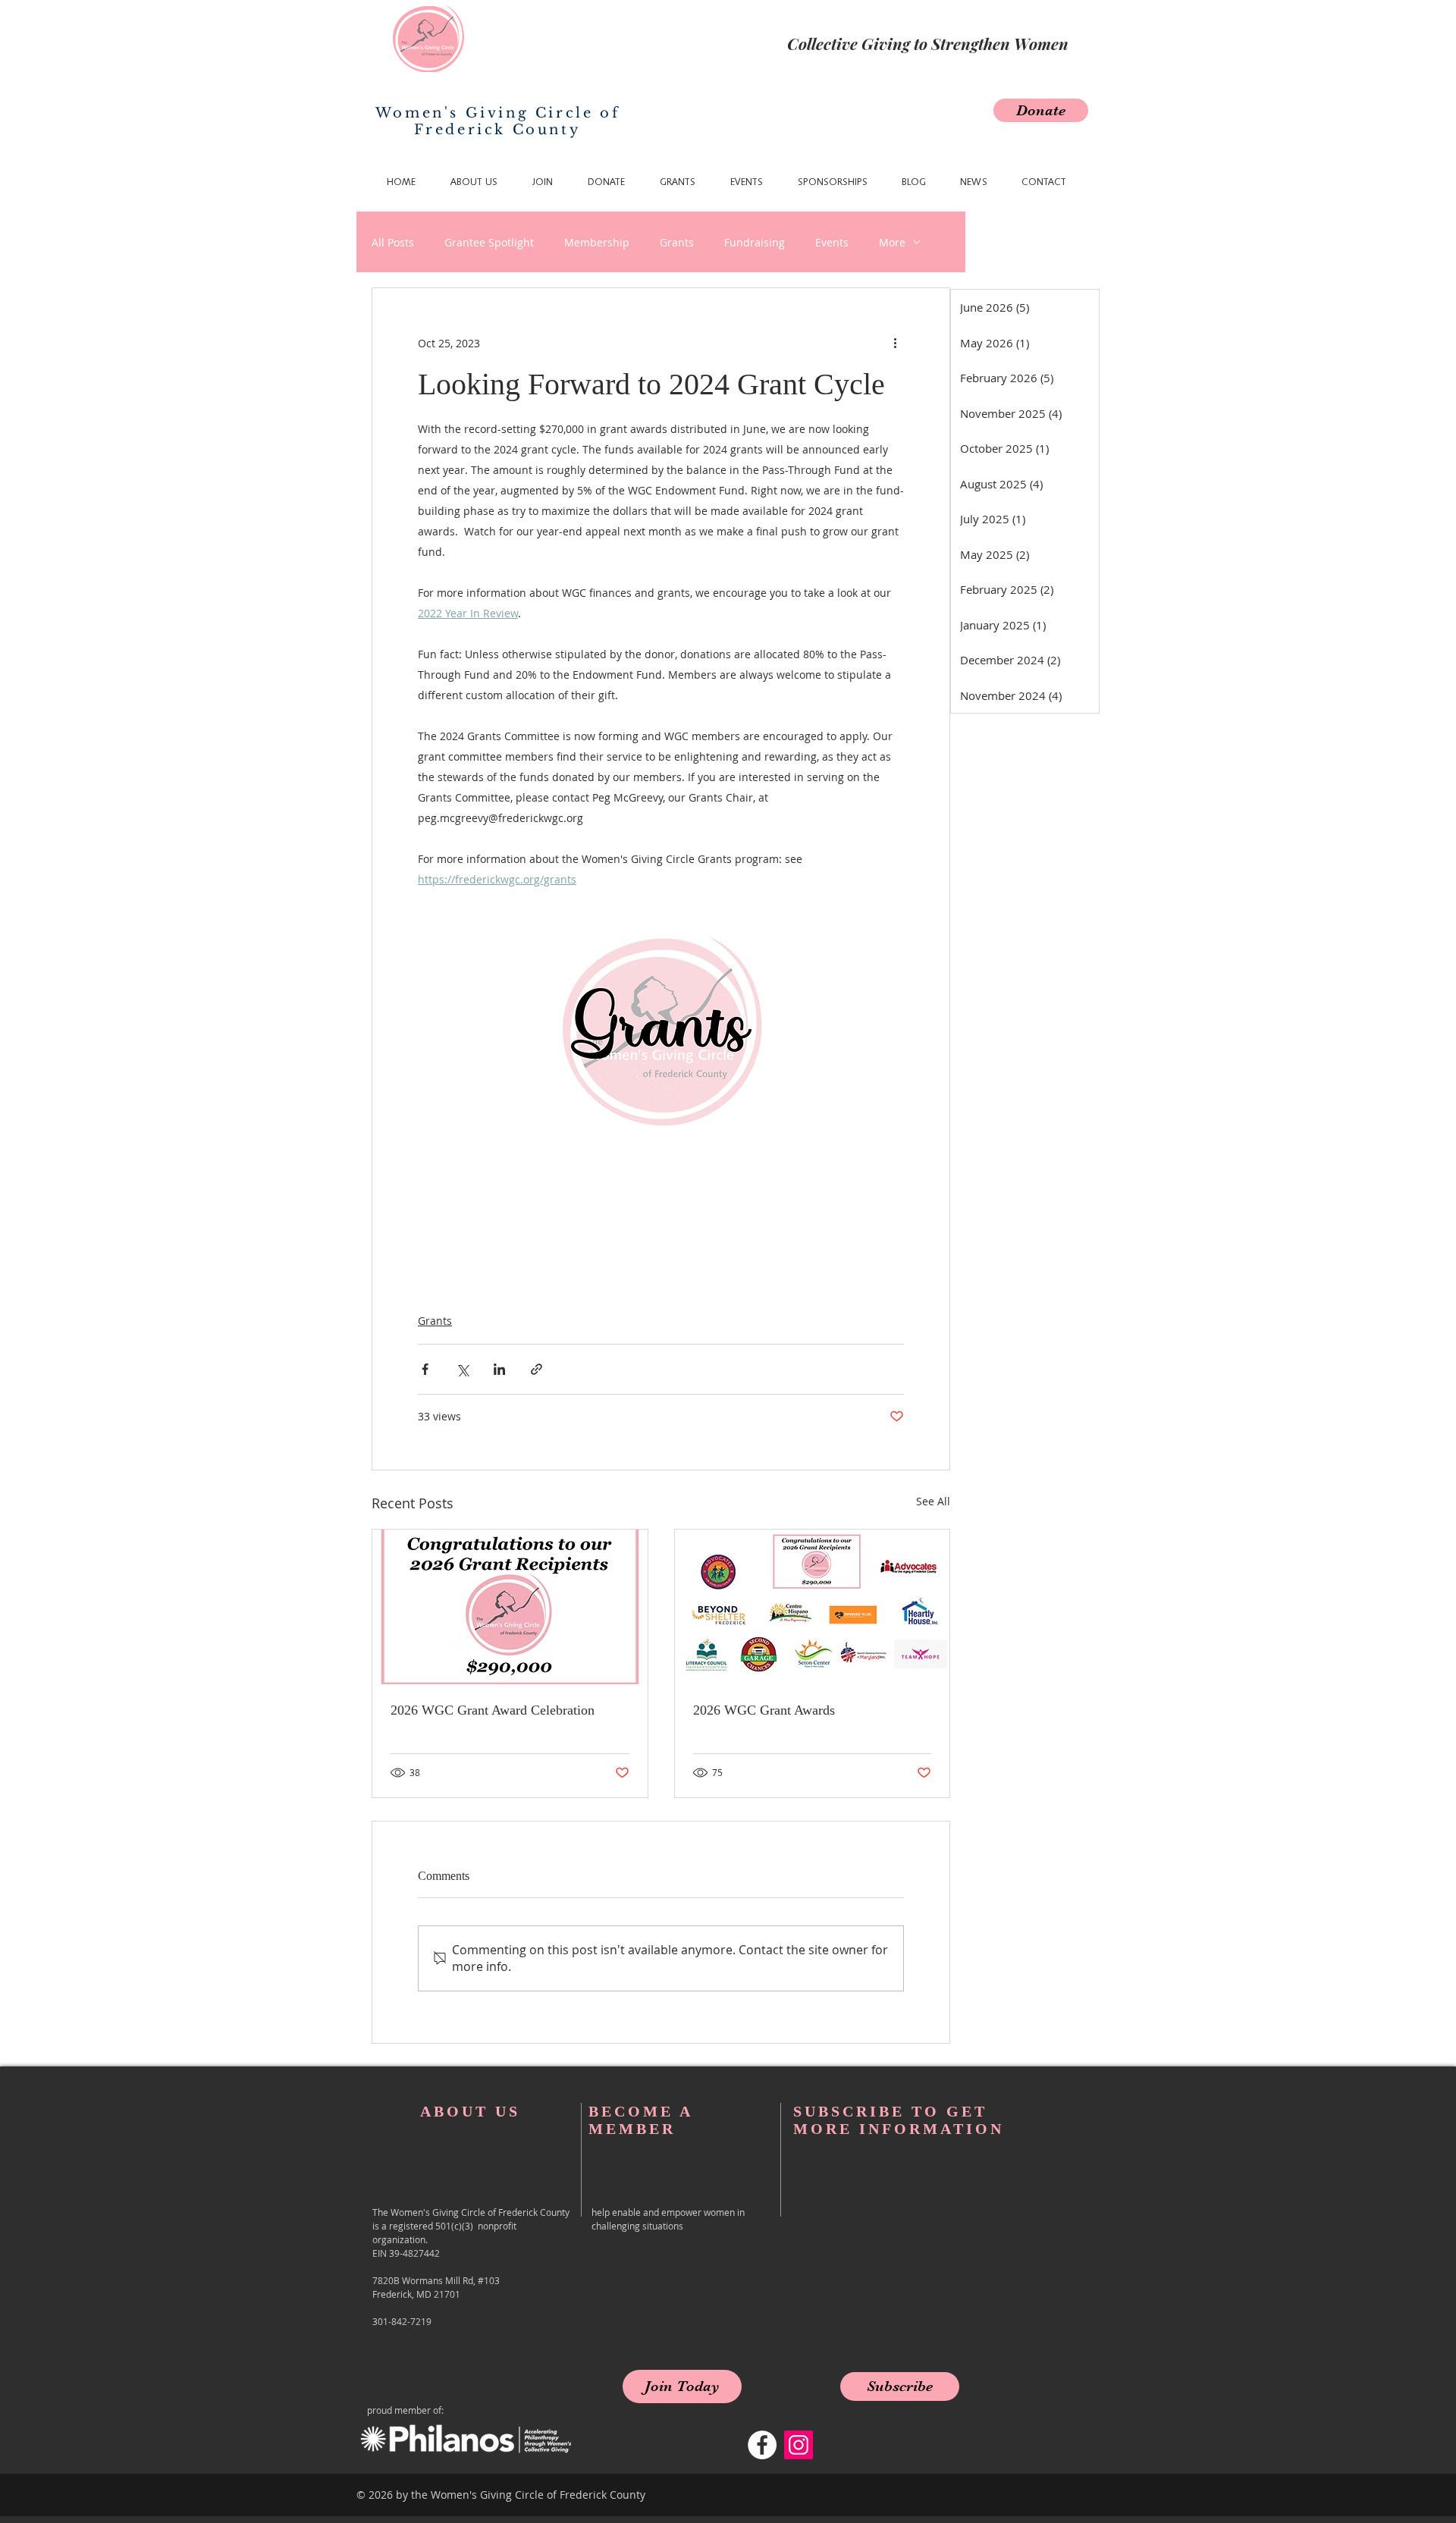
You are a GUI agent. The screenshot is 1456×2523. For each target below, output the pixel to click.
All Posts (393, 242)
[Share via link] (537, 1369)
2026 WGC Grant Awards (764, 1710)
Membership (597, 242)
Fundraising (755, 242)
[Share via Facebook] (425, 1369)
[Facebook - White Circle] (762, 2445)
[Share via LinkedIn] (499, 1369)
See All (933, 1501)
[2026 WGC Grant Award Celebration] (510, 1607)
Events (832, 242)
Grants (677, 242)
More (892, 242)
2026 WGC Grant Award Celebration (493, 1710)
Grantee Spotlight (489, 242)
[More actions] (895, 343)
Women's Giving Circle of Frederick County (497, 121)
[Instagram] (799, 2445)
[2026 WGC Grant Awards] (813, 1607)
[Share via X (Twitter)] (462, 1369)
